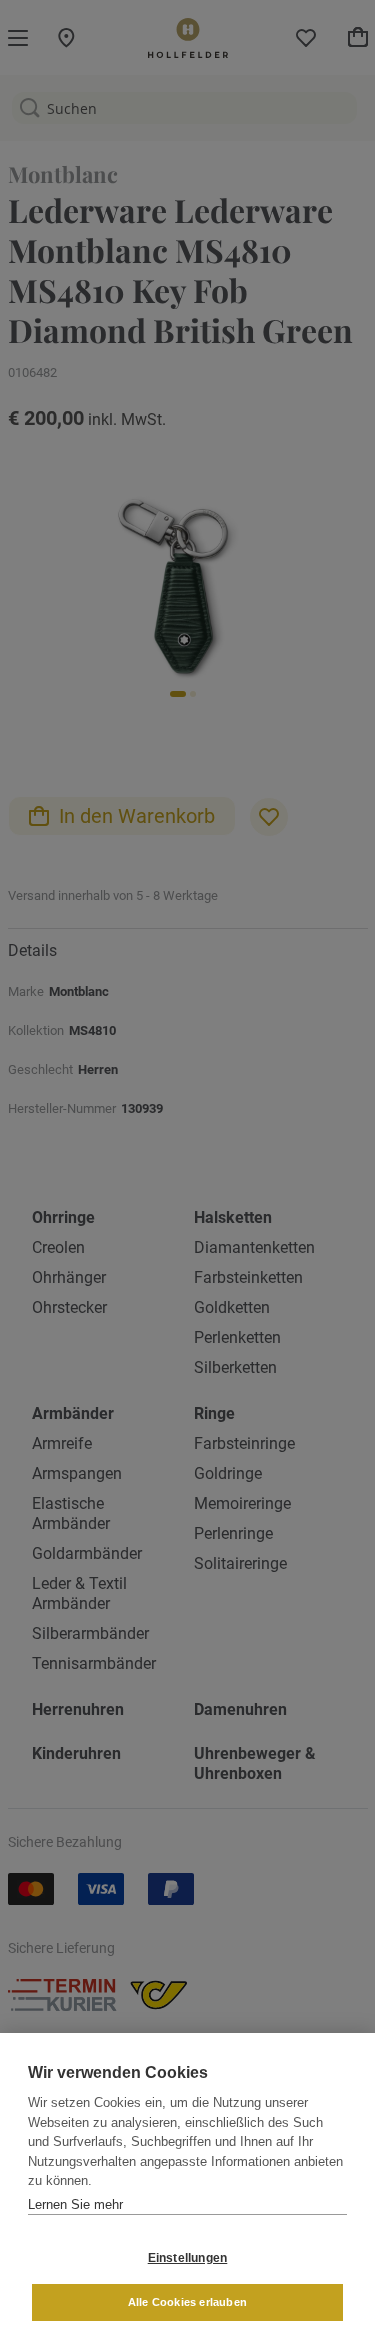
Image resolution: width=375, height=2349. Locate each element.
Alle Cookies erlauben (187, 2302)
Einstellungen (188, 2258)
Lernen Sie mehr (75, 2204)
